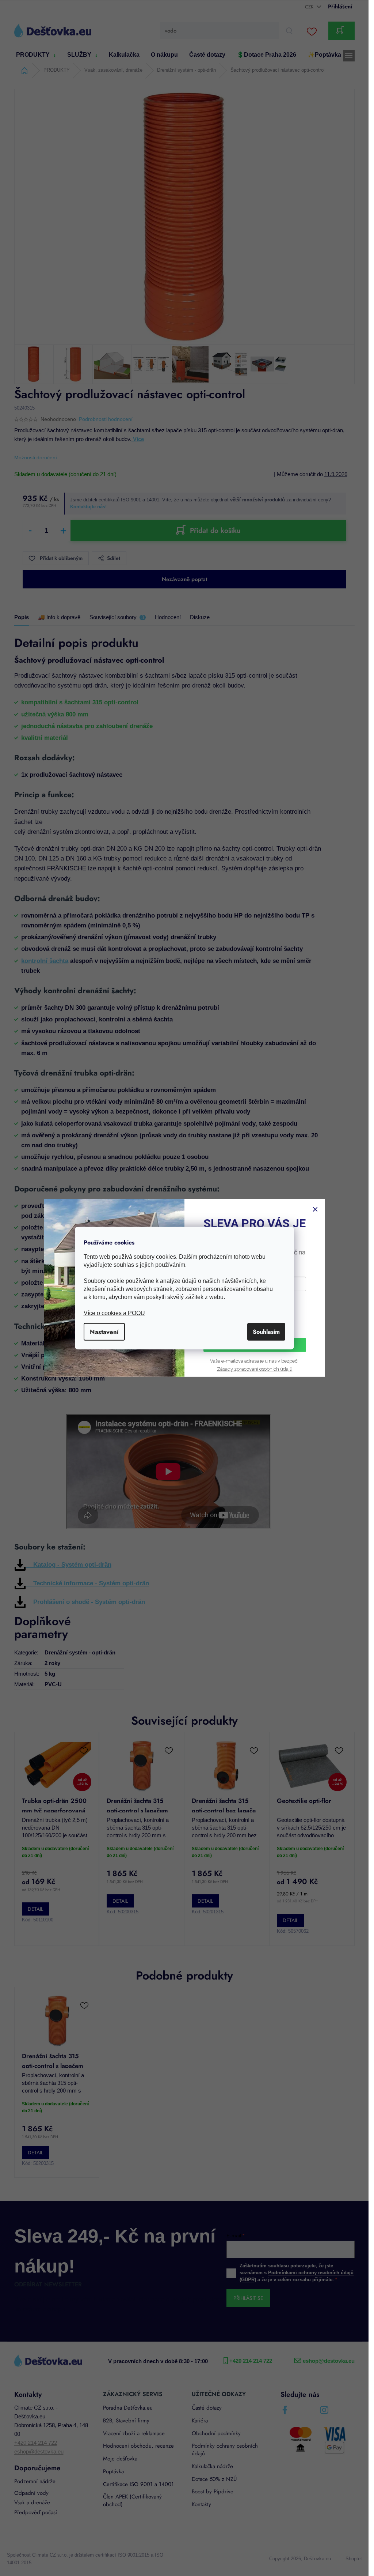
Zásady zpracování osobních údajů (255, 1369)
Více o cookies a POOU (114, 1313)
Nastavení (104, 1332)
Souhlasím (266, 1331)
